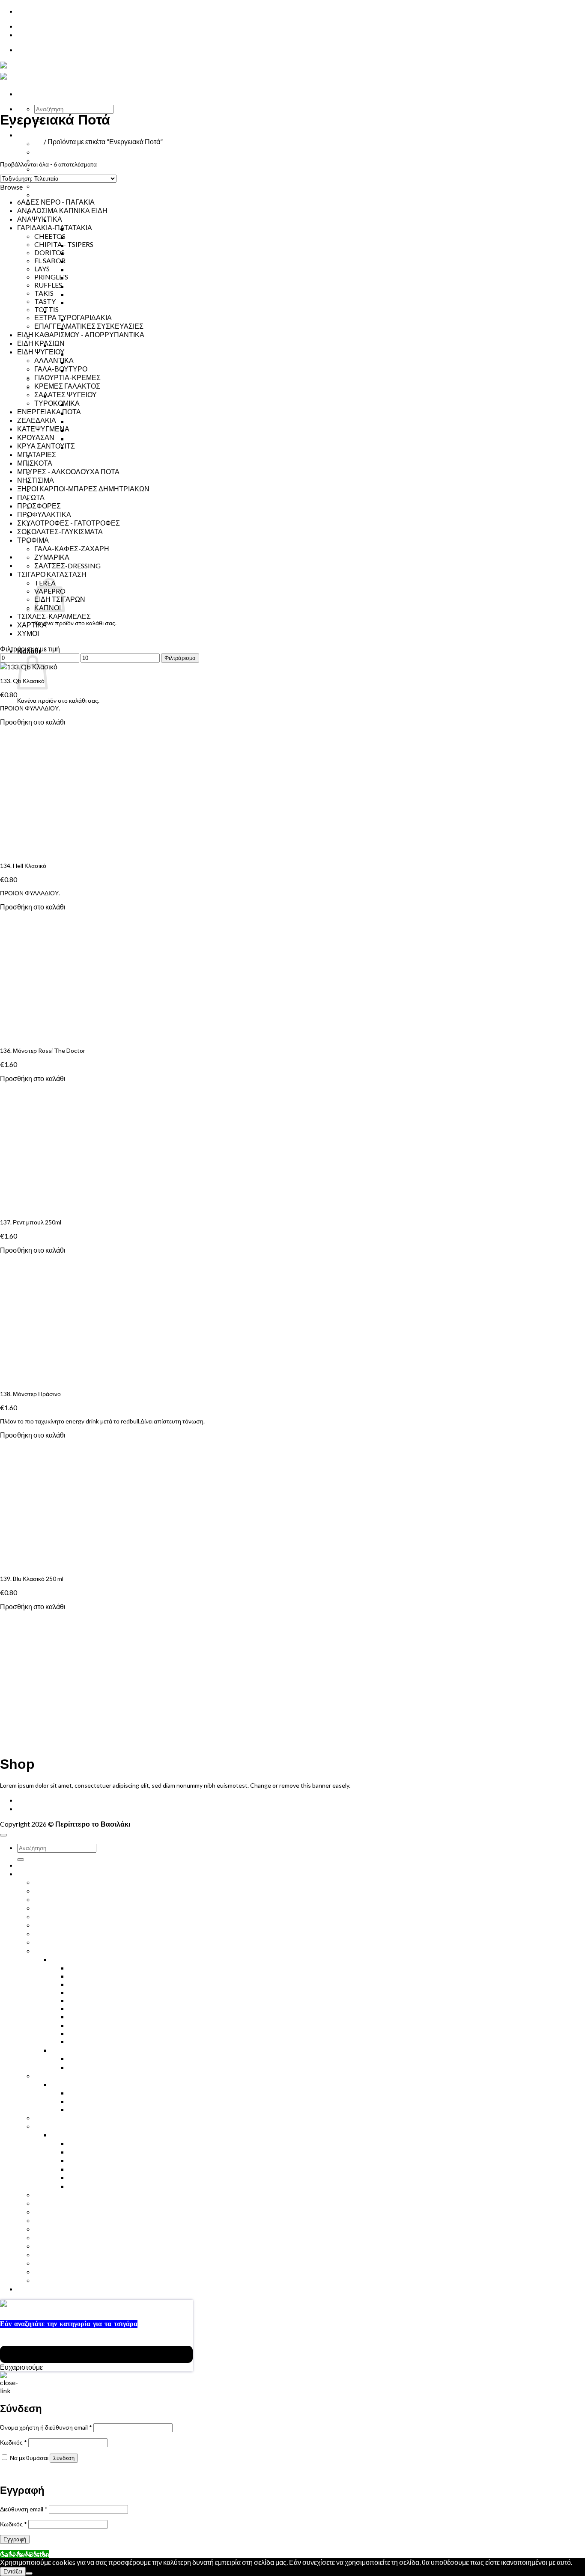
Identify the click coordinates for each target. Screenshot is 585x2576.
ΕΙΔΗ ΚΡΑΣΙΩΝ (41, 343)
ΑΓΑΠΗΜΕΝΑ (56, 2271)
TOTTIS (46, 309)
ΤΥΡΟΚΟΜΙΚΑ (91, 421)
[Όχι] (29, 2573)
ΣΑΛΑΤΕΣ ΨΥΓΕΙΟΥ (100, 430)
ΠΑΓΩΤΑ (31, 497)
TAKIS (44, 293)
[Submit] (21, 1860)
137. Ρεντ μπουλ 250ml (31, 1222)
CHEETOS (50, 236)
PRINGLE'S (51, 277)
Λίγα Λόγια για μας (62, 541)
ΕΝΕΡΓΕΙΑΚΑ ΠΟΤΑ (66, 169)
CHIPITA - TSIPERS (64, 244)
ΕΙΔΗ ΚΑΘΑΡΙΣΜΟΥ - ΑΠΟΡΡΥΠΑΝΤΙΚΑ (81, 334)
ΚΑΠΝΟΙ (82, 354)
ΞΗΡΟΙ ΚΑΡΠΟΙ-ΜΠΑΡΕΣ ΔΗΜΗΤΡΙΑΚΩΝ (100, 456)
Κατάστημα (36, 135)
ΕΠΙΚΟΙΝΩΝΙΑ (40, 26)
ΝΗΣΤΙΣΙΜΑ (53, 464)
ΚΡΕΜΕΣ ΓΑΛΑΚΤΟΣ (101, 413)
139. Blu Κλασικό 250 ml (32, 1579)
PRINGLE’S (85, 286)
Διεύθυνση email (24, 2509)
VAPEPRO (84, 2109)
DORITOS (49, 252)
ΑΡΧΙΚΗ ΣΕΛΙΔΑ (43, 1800)
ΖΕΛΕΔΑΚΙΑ (37, 420)
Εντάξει (13, 2572)
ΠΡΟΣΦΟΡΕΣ (39, 506)
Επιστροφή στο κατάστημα (70, 636)
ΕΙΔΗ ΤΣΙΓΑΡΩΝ (77, 345)
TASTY (79, 294)
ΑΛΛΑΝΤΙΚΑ (88, 438)
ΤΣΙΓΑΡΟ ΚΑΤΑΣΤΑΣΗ (52, 574)
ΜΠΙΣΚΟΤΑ (35, 463)
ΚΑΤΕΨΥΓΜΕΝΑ (43, 429)
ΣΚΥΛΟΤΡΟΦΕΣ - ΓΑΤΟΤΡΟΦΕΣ (69, 523)
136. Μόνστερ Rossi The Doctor (43, 1050)
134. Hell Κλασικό (23, 866)
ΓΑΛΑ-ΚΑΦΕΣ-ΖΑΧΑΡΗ (72, 548)
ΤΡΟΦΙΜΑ (67, 311)
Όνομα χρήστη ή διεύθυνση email (46, 2427)
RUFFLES (82, 261)
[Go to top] (3, 1835)
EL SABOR (84, 253)
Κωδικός (13, 2442)
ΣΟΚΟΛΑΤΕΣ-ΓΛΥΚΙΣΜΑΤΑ (60, 531)
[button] (21, 150)
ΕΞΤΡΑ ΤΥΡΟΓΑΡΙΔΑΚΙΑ (107, 278)
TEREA (79, 362)
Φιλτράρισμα (180, 658)
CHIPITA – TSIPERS (98, 237)
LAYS (76, 269)
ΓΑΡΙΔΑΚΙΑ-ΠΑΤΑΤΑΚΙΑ (89, 220)
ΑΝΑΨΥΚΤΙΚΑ (40, 219)
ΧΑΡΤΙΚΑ (32, 625)
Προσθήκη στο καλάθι (33, 722)
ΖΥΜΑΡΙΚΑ (52, 557)
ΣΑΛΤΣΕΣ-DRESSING (67, 566)
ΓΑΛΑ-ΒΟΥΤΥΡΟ (95, 447)
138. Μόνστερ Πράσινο (30, 1394)
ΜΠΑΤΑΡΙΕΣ (37, 454)
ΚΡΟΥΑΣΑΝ (53, 195)
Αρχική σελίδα (21, 141)
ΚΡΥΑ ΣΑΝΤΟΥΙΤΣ (63, 186)
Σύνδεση (64, 2458)
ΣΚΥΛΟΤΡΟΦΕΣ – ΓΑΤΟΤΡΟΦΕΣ (86, 498)
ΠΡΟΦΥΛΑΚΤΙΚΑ (61, 481)
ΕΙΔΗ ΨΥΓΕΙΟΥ (41, 352)
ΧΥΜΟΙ (45, 152)
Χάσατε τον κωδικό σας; (32, 2472)
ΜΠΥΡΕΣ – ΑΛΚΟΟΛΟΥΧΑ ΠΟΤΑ (86, 1916)
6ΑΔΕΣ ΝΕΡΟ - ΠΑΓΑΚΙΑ (56, 202)
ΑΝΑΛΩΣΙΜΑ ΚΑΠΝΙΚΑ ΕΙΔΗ (62, 210)
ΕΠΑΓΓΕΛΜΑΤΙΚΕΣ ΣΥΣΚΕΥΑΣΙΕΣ (123, 302)
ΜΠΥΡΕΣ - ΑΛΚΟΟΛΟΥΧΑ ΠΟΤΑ (68, 471)
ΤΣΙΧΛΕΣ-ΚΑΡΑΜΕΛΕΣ (54, 616)
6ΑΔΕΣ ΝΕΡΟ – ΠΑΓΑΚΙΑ (73, 1882)
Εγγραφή (15, 2539)
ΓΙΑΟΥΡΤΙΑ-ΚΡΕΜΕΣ (102, 404)
